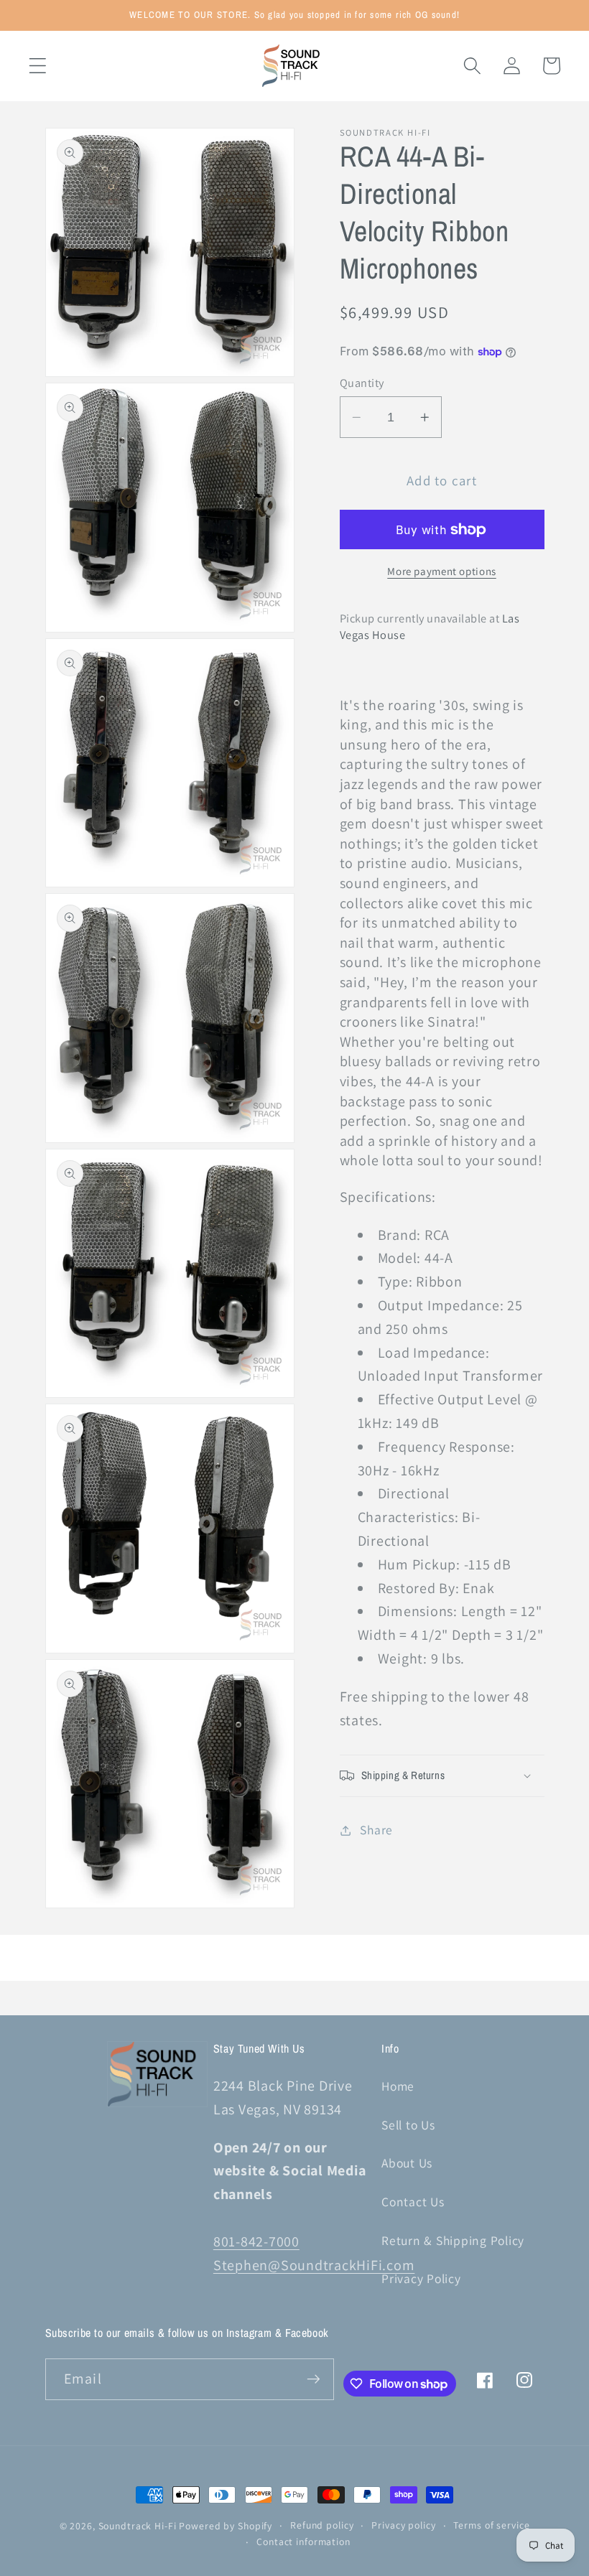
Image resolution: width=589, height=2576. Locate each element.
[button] (38, 66)
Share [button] (376, 1830)
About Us (407, 2163)
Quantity (362, 383)
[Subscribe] (314, 2379)
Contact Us (413, 2202)
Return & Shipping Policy (453, 2240)
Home (398, 2086)
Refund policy (322, 2525)
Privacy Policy (421, 2278)
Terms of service (491, 2525)
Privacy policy (403, 2525)
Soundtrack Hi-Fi (138, 2526)
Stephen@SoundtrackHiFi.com (314, 2265)
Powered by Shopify (226, 2526)
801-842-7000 (256, 2241)
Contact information (303, 2542)
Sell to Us (408, 2125)
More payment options (442, 571)
